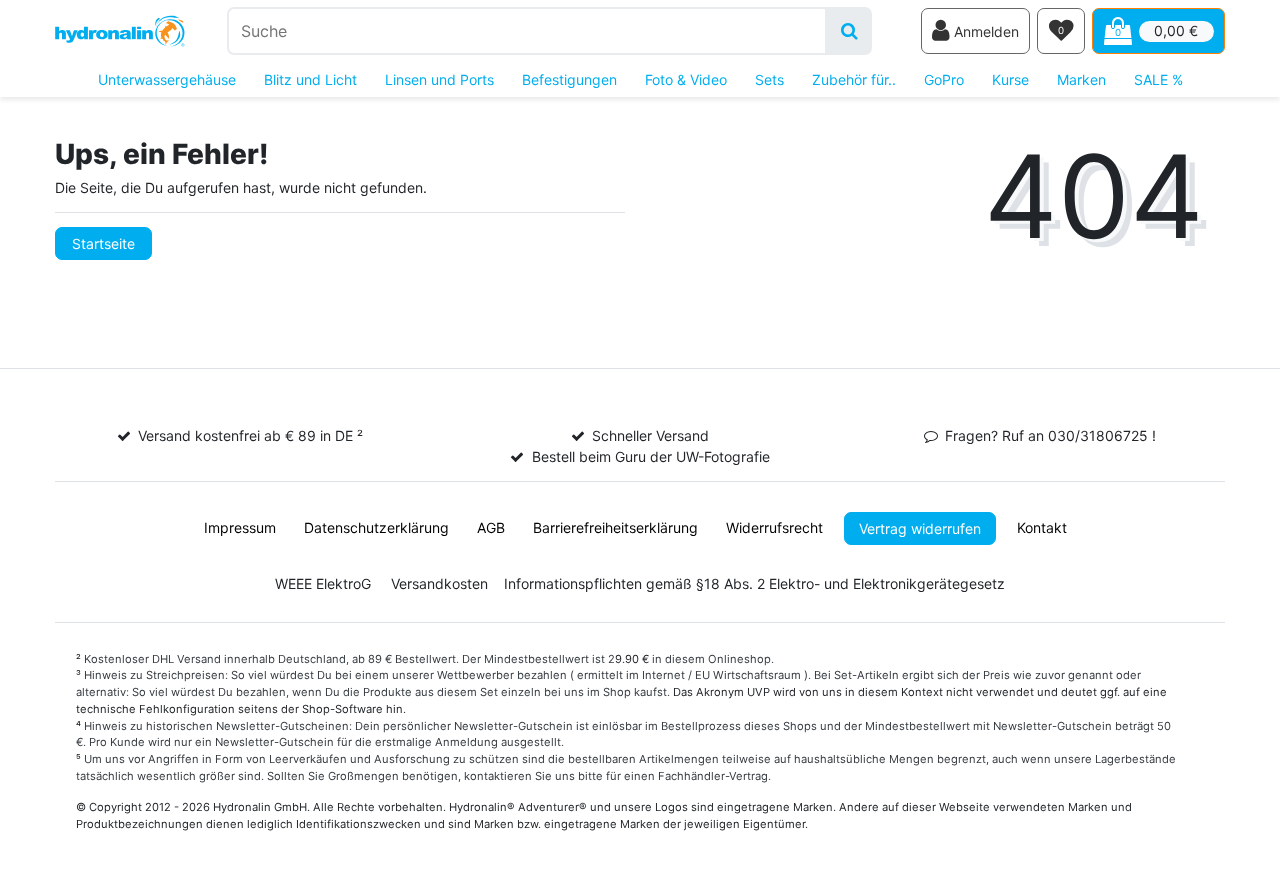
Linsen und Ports (439, 79)
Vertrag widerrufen (920, 528)
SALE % (1158, 79)
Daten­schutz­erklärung (376, 527)
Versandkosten (439, 583)
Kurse (1010, 79)
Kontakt (1042, 527)
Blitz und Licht (310, 79)
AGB (491, 527)
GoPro (944, 79)
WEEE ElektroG (323, 583)
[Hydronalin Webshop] (120, 31)
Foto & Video (686, 79)
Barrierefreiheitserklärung (615, 527)
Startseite (103, 243)
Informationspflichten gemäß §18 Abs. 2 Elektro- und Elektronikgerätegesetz (754, 583)
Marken (1081, 79)
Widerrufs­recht (774, 527)
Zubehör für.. (854, 79)
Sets (769, 79)
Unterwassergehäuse (167, 79)
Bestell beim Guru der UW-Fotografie (651, 456)
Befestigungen (569, 79)
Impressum (240, 527)
